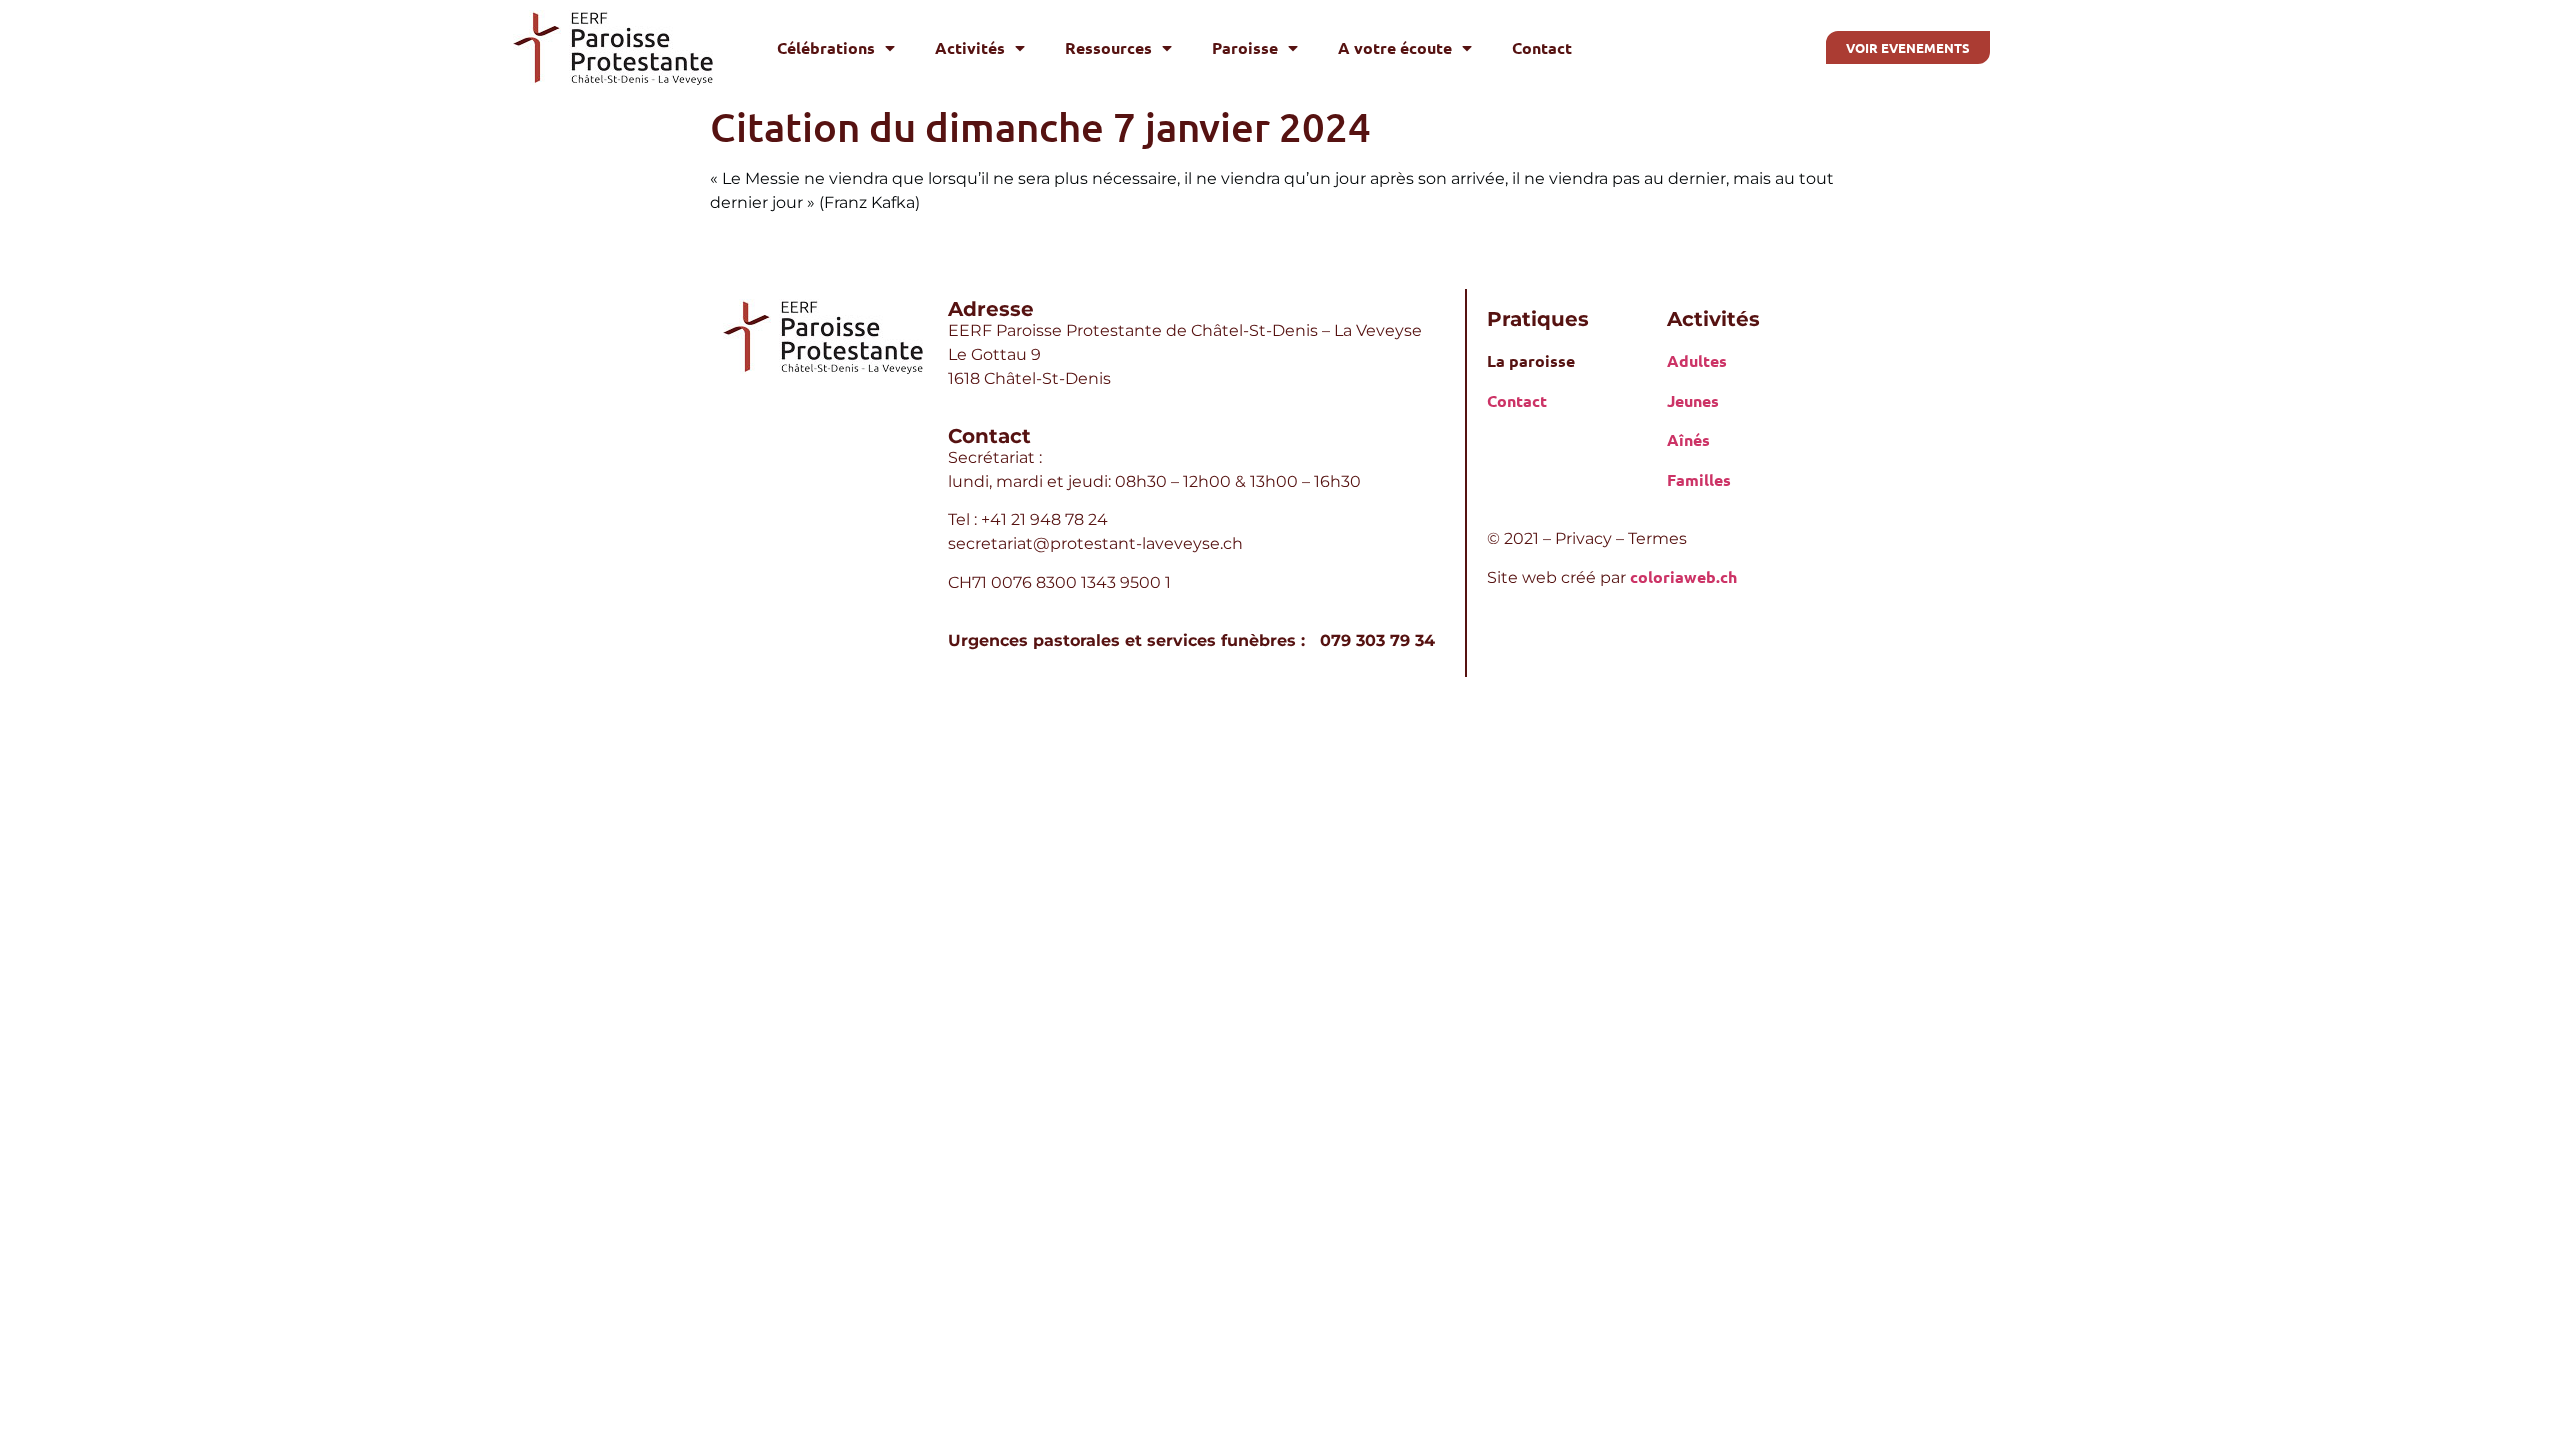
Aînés (1688, 439)
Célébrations (826, 47)
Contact (1542, 47)
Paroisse (1245, 47)
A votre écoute (1395, 47)
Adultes (1697, 360)
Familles (1699, 479)
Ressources (1108, 47)
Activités (970, 47)
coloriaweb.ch (1683, 576)
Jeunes (1693, 400)
